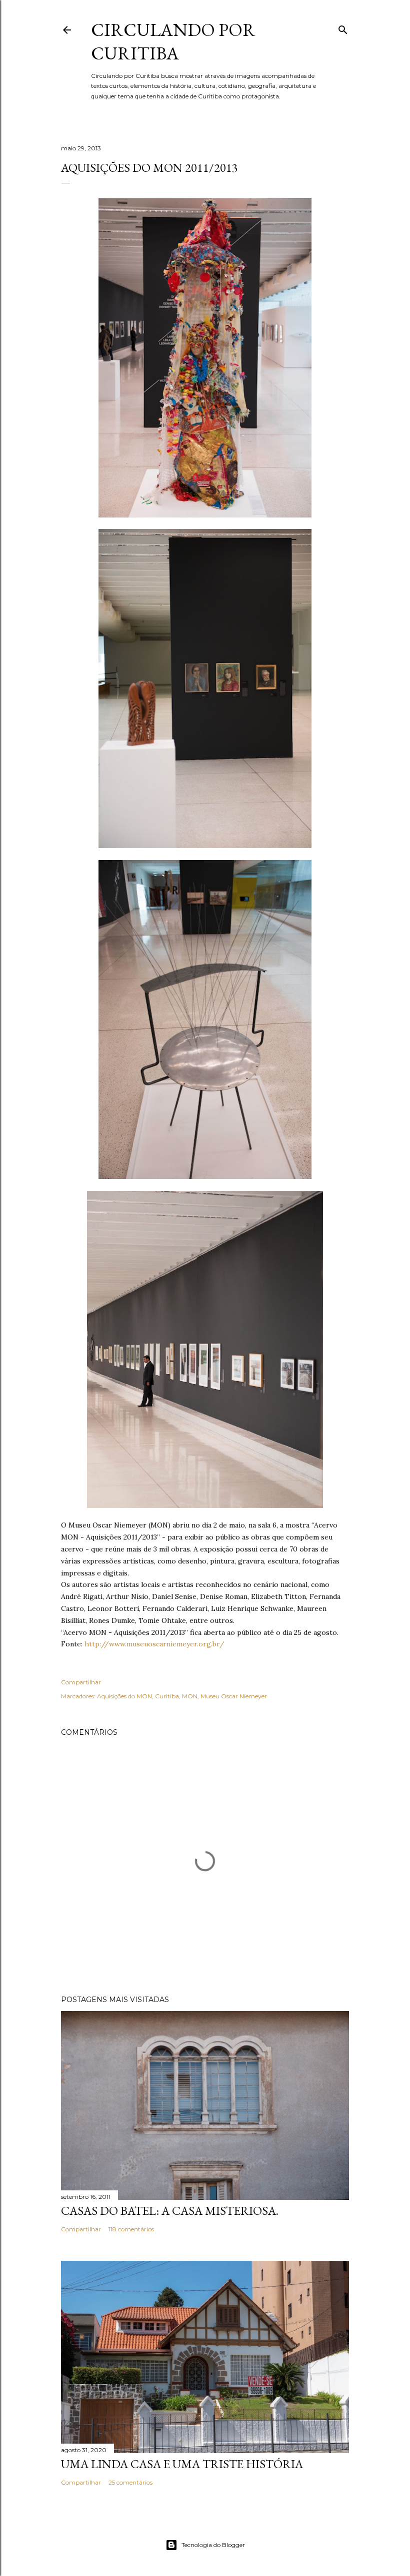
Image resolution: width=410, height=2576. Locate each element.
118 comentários (131, 2229)
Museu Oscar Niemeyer (234, 1696)
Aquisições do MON (124, 1696)
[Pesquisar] (343, 28)
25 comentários (130, 2482)
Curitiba (167, 1696)
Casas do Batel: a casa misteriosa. (170, 2211)
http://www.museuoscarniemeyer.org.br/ (154, 1644)
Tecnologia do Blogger (213, 2545)
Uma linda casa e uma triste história (182, 2464)
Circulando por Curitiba (173, 41)
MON (190, 1696)
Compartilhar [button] (81, 1682)
